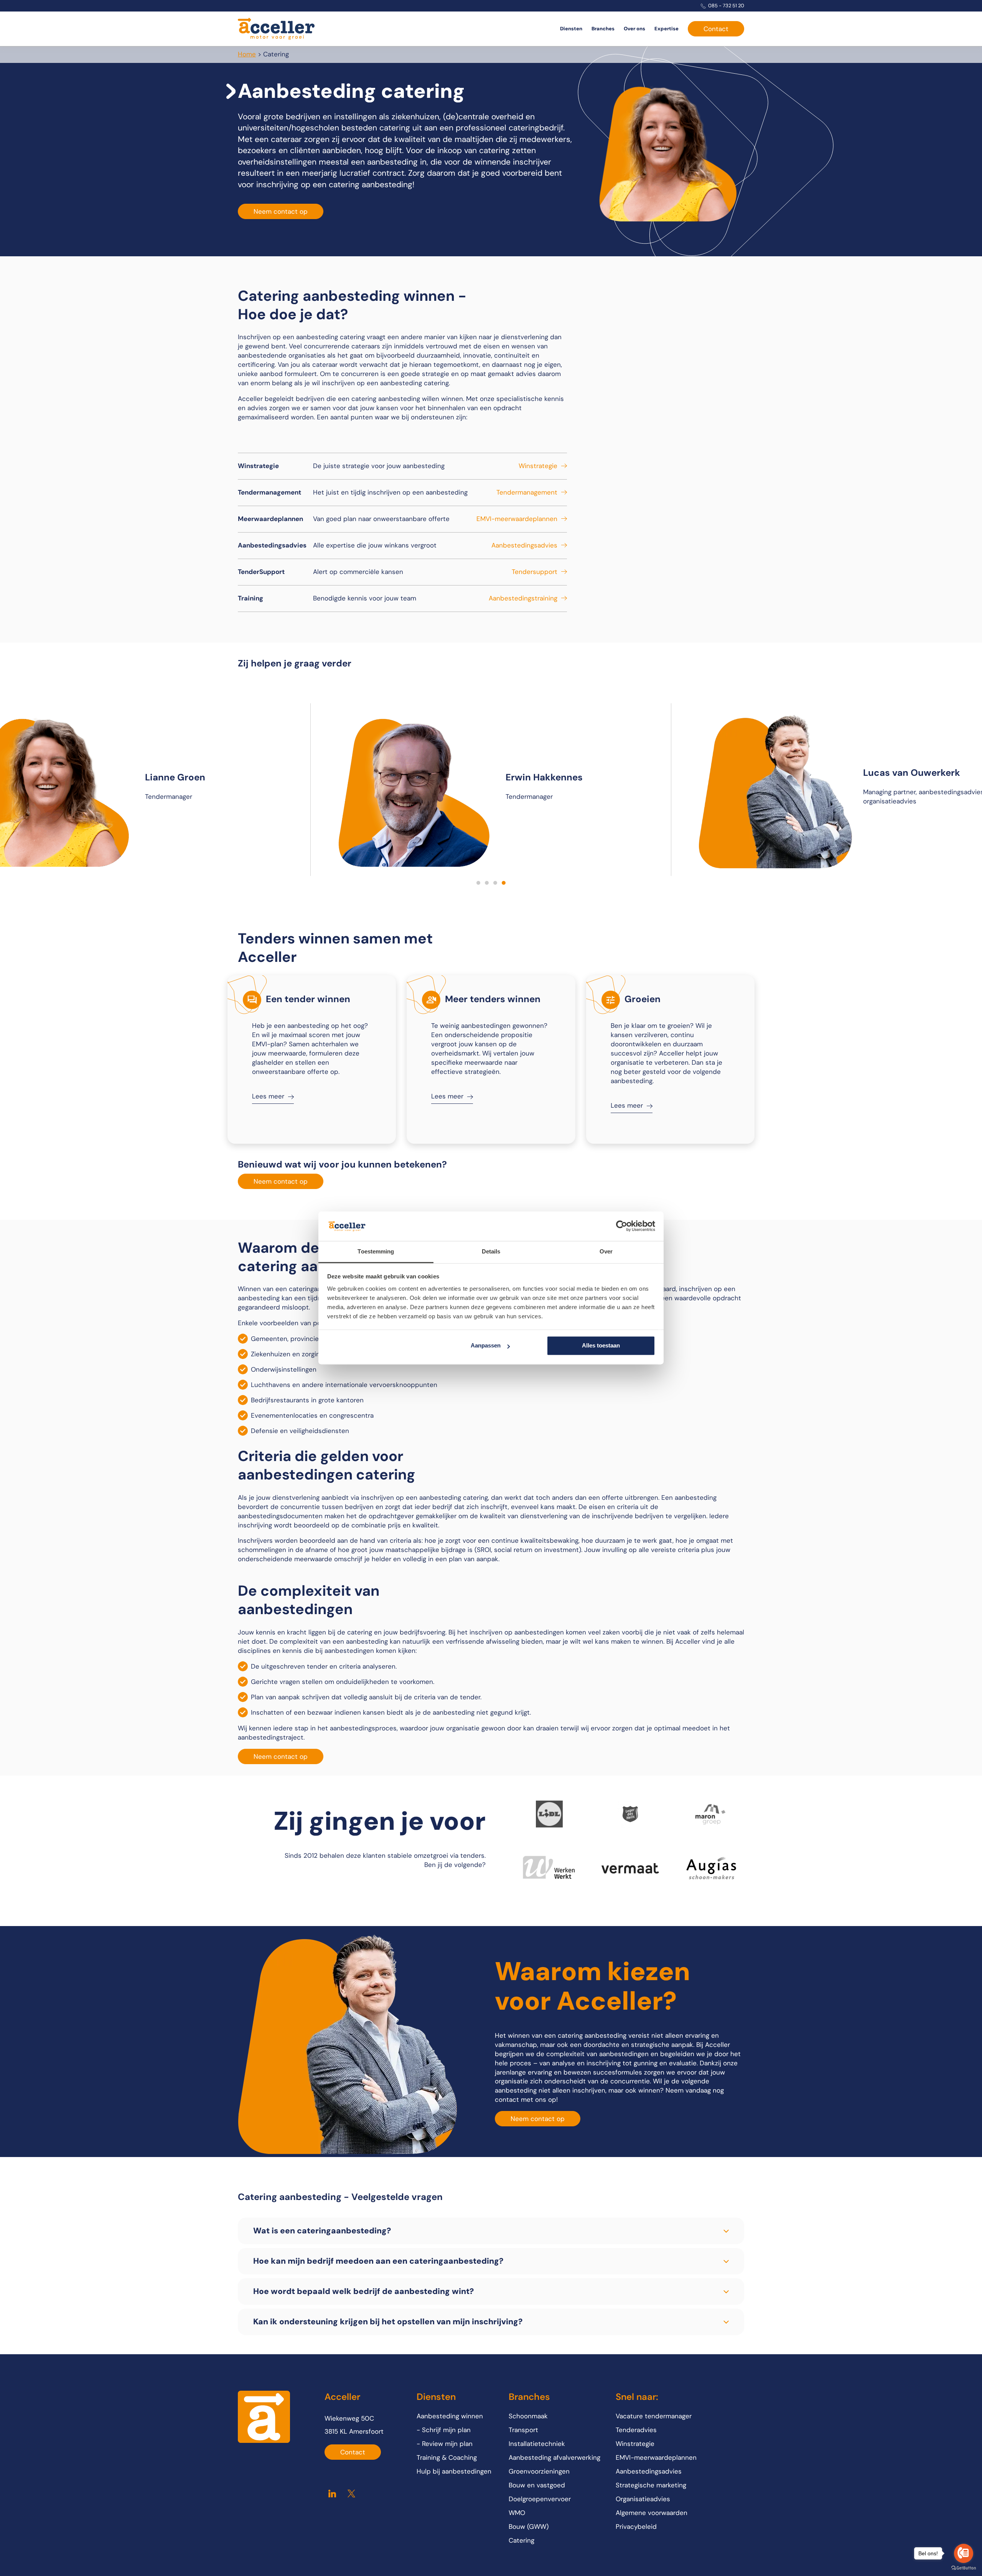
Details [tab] (491, 1251)
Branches (603, 29)
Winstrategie (538, 466)
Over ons (634, 29)
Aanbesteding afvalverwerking (554, 2457)
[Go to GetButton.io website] (964, 2568)
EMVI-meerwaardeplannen (517, 519)
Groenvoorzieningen (539, 2471)
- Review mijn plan (445, 2444)
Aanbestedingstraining (523, 598)
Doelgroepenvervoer (540, 2499)
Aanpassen (486, 1346)
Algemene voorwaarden (652, 2513)
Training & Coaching (447, 2457)
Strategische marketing (651, 2485)
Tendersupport (535, 572)
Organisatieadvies (643, 2499)
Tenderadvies (636, 2430)
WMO (517, 2513)
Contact (716, 29)
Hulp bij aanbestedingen (454, 2471)
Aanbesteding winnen (450, 2416)
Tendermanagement (527, 492)
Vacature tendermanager (654, 2416)
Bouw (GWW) (529, 2527)
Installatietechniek (537, 2444)
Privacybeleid (636, 2527)
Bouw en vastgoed (537, 2485)
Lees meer (268, 1096)
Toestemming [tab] (376, 1251)
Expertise (666, 29)
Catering (521, 2540)
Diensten (571, 29)
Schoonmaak (528, 2416)
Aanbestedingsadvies (524, 545)
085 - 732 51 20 (726, 6)
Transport (523, 2430)
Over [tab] (606, 1251)
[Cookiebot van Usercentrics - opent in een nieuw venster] (622, 1226)
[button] (478, 883)
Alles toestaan (601, 1346)
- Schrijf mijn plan (444, 2430)
